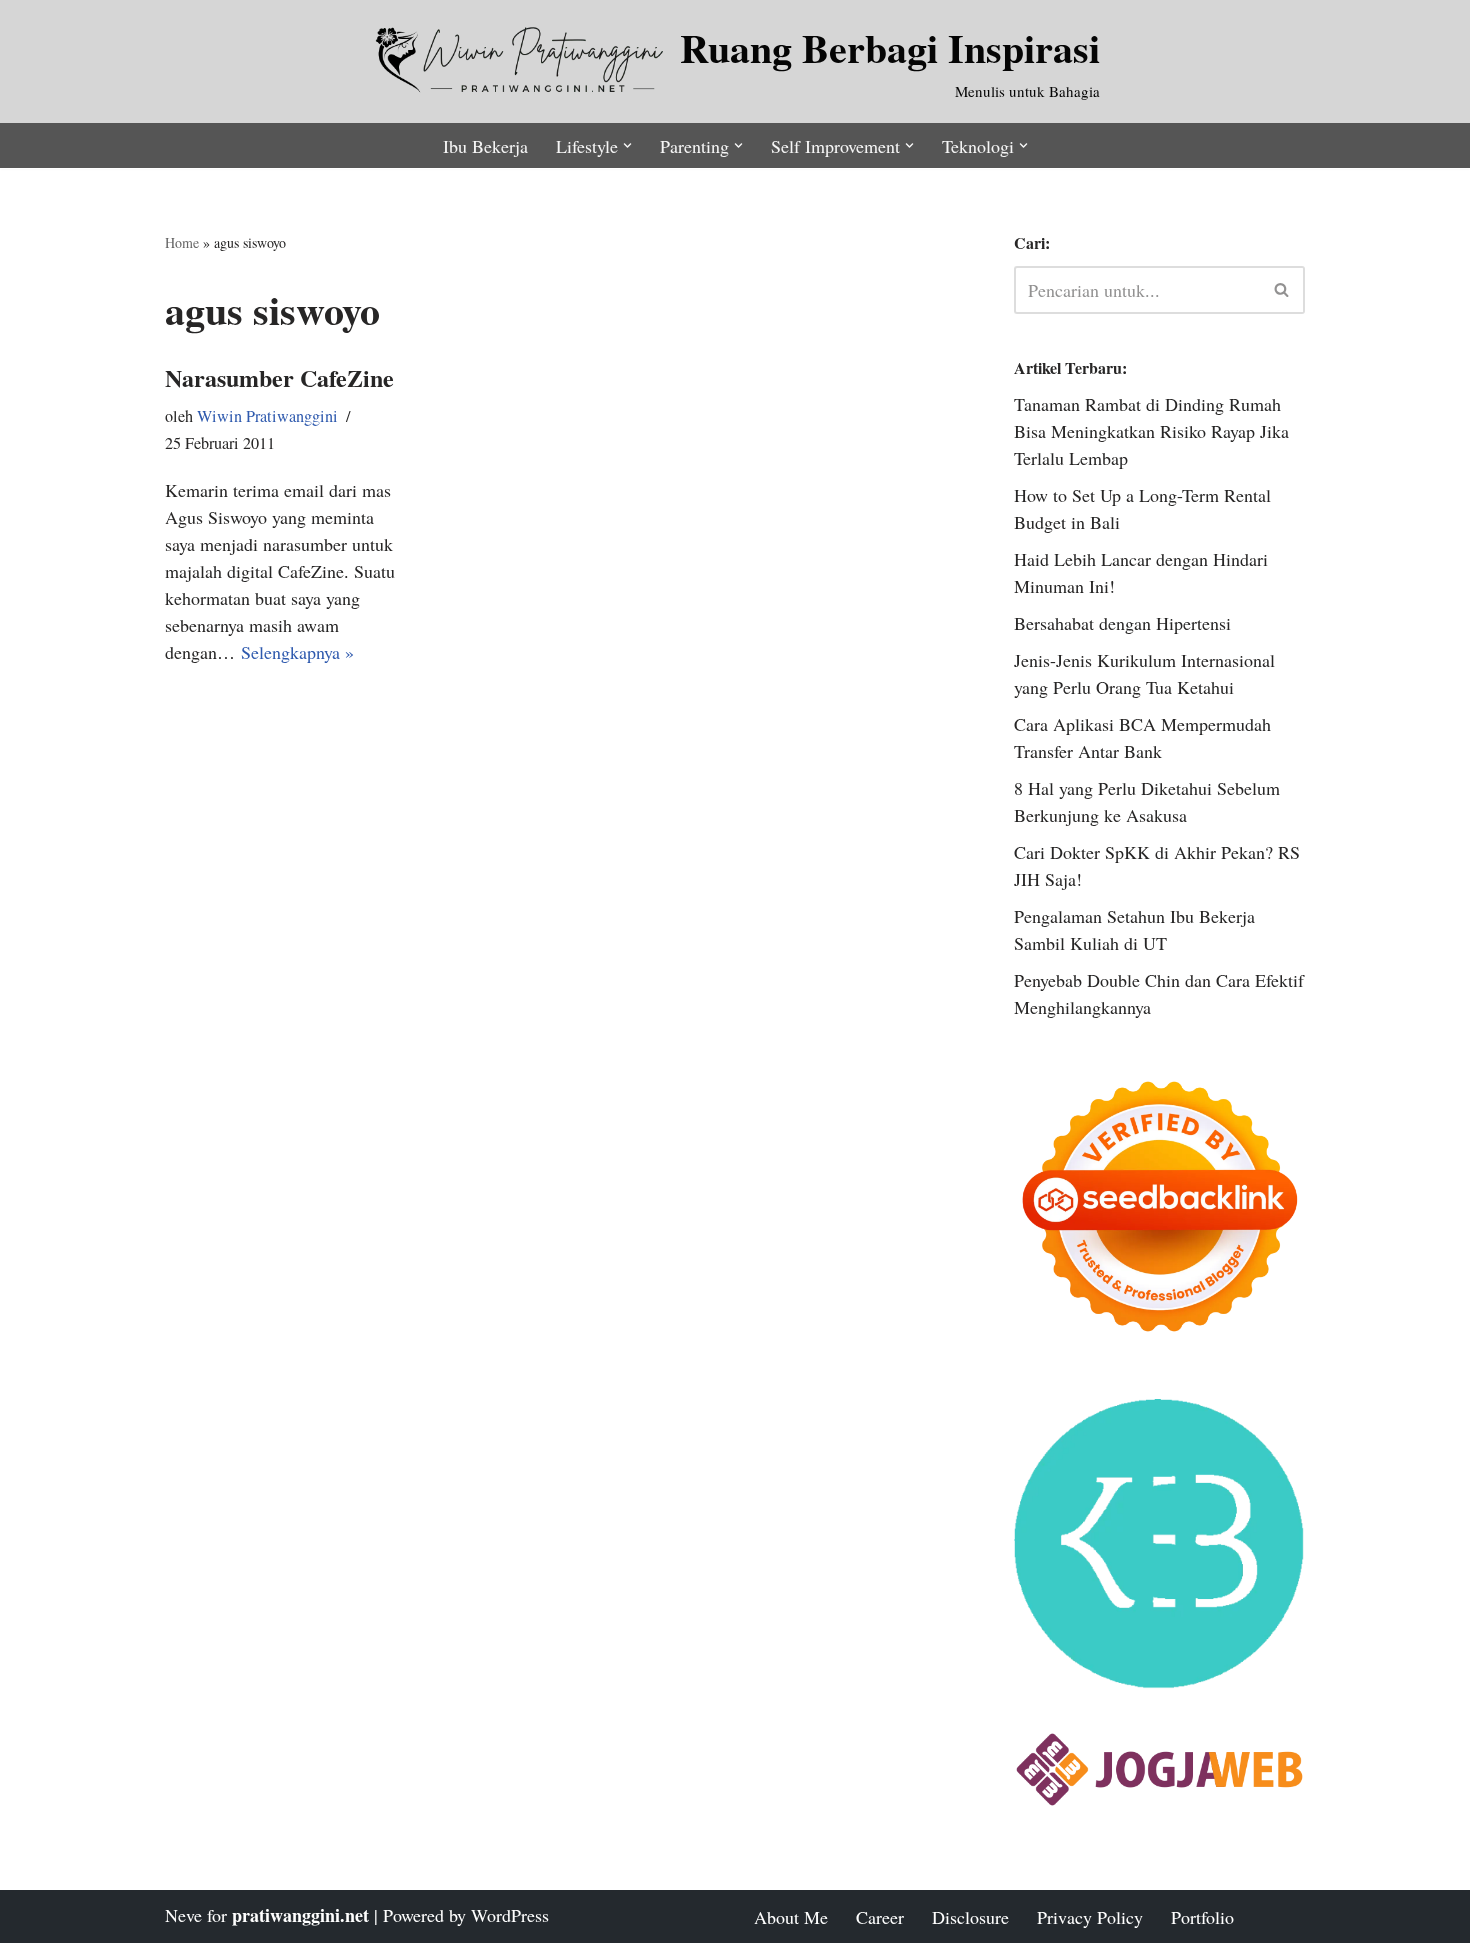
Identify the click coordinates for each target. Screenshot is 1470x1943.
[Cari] (1282, 290)
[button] (627, 145)
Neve (183, 1915)
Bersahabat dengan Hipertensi (1122, 623)
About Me (791, 1917)
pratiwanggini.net (300, 1915)
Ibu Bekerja (485, 146)
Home (182, 242)
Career (880, 1917)
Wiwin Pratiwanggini (267, 416)
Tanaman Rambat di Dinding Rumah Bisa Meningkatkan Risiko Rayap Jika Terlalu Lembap (1151, 431)
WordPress (510, 1915)
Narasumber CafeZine (279, 377)
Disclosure (970, 1917)
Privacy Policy (1090, 1917)
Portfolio (1202, 1917)
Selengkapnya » (297, 652)
